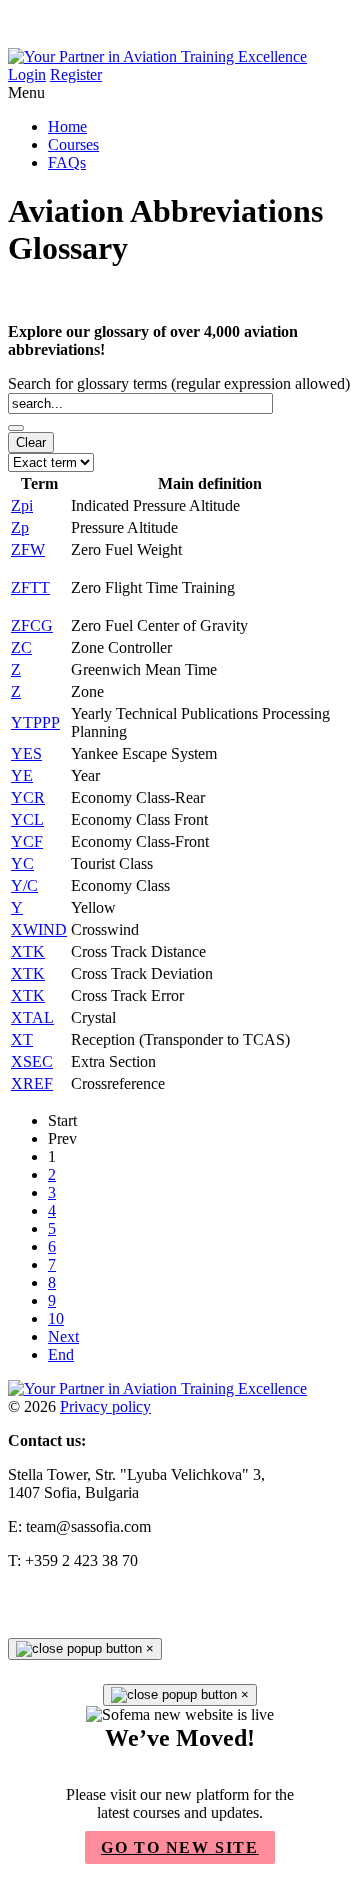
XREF (32, 1083)
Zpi (22, 505)
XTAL (32, 1017)
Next (63, 1336)
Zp (20, 527)
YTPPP (35, 722)
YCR (28, 797)
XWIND (39, 929)
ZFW (28, 549)
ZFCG (32, 625)
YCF (27, 841)
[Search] (16, 428)
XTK (28, 951)
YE (22, 775)
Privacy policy (105, 1406)
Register (76, 74)
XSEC (32, 1061)
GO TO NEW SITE (179, 1847)
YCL (27, 819)
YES (26, 753)
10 (56, 1318)
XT (22, 1039)
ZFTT (30, 587)
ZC (21, 647)
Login (27, 74)
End (61, 1354)
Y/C (24, 885)
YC (22, 863)
